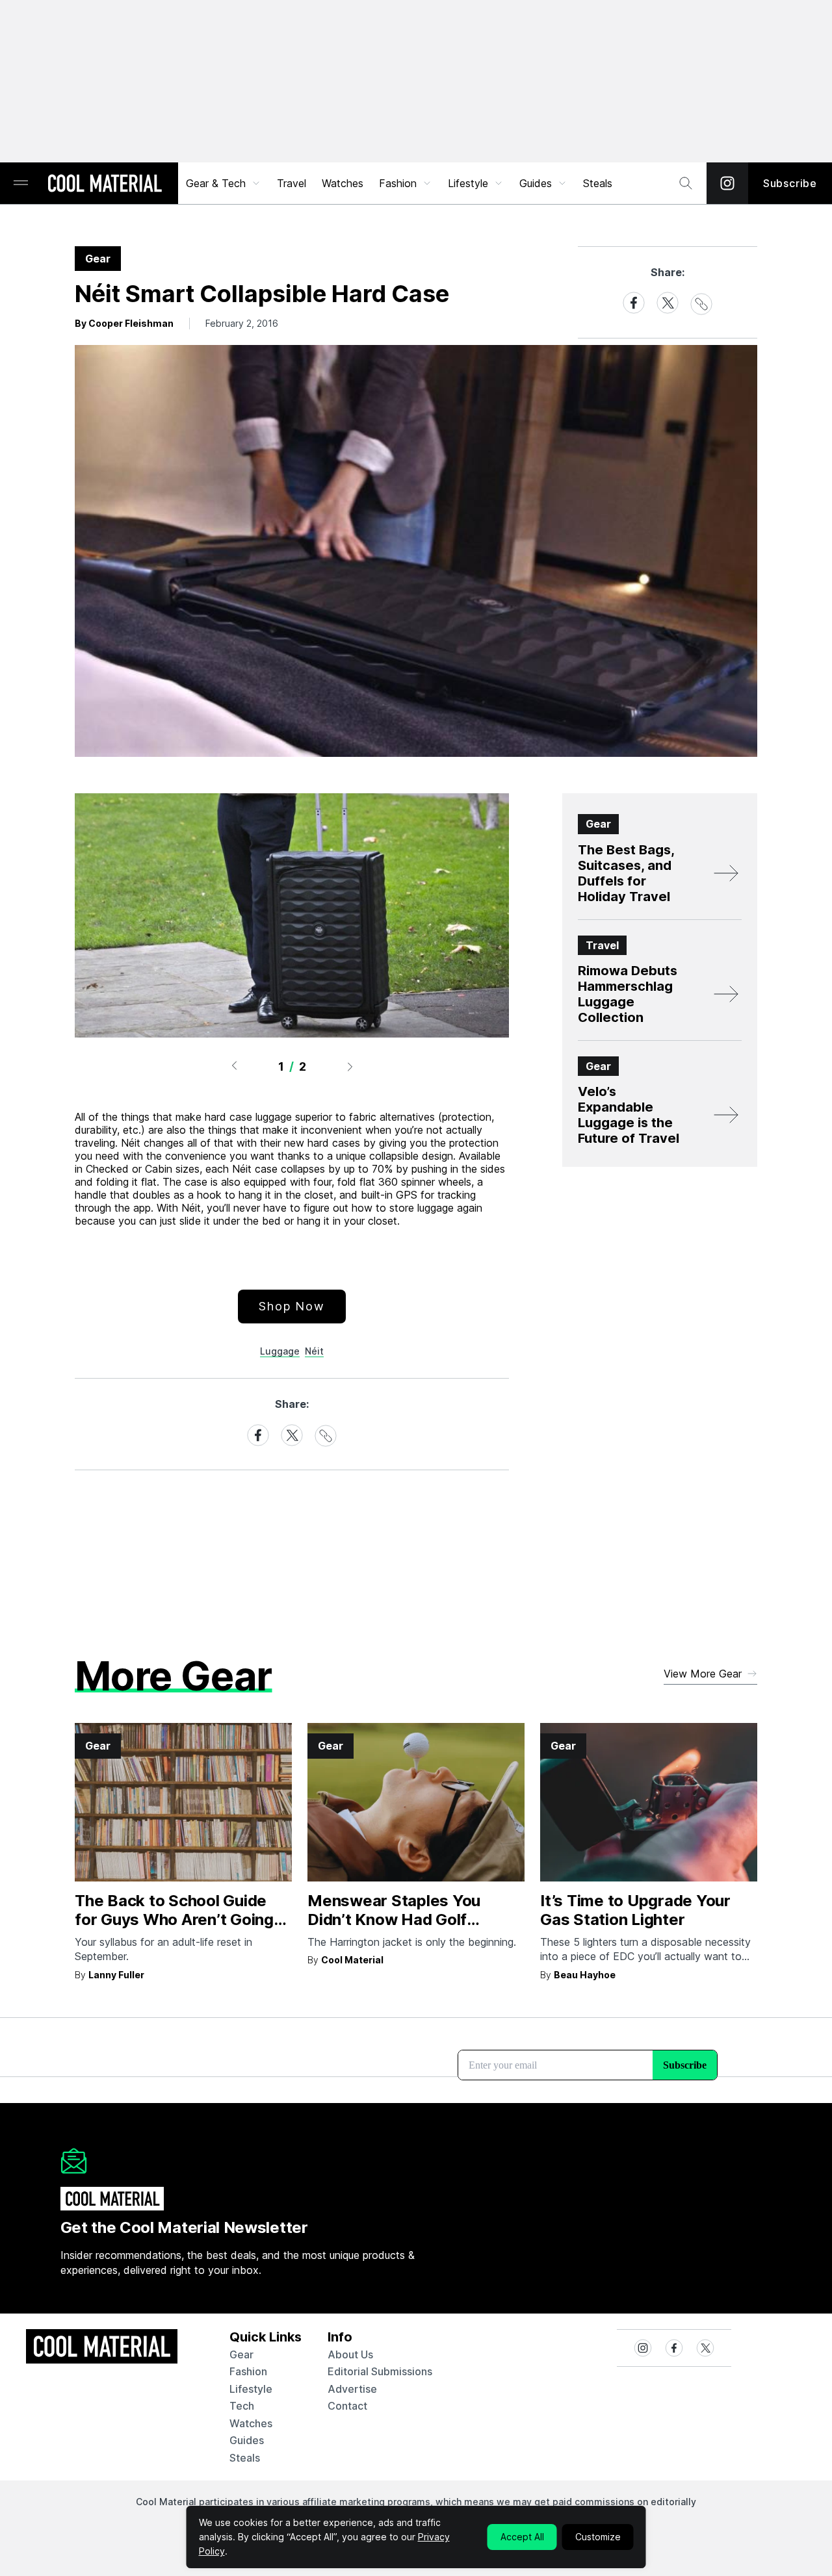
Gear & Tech (216, 183)
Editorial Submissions (380, 2371)
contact (347, 2406)
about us (350, 2354)
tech (242, 2406)
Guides (536, 183)
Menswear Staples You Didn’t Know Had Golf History (394, 1919)
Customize (598, 2537)
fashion (248, 2371)
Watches (343, 183)
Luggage (280, 1351)
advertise (352, 2389)
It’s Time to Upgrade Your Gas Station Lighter (635, 1910)
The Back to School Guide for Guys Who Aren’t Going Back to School (174, 1919)
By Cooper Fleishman (124, 323)
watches (251, 2423)
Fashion (398, 183)
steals (598, 183)
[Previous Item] (234, 1066)
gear (241, 2354)
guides (247, 2440)
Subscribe (790, 183)
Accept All (522, 2537)
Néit (314, 1351)
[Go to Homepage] (105, 185)
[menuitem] (224, 183)
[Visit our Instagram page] (727, 183)
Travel (292, 183)
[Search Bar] (686, 183)
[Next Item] (350, 1066)
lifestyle (251, 2389)
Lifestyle (468, 183)
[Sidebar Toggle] (21, 184)
